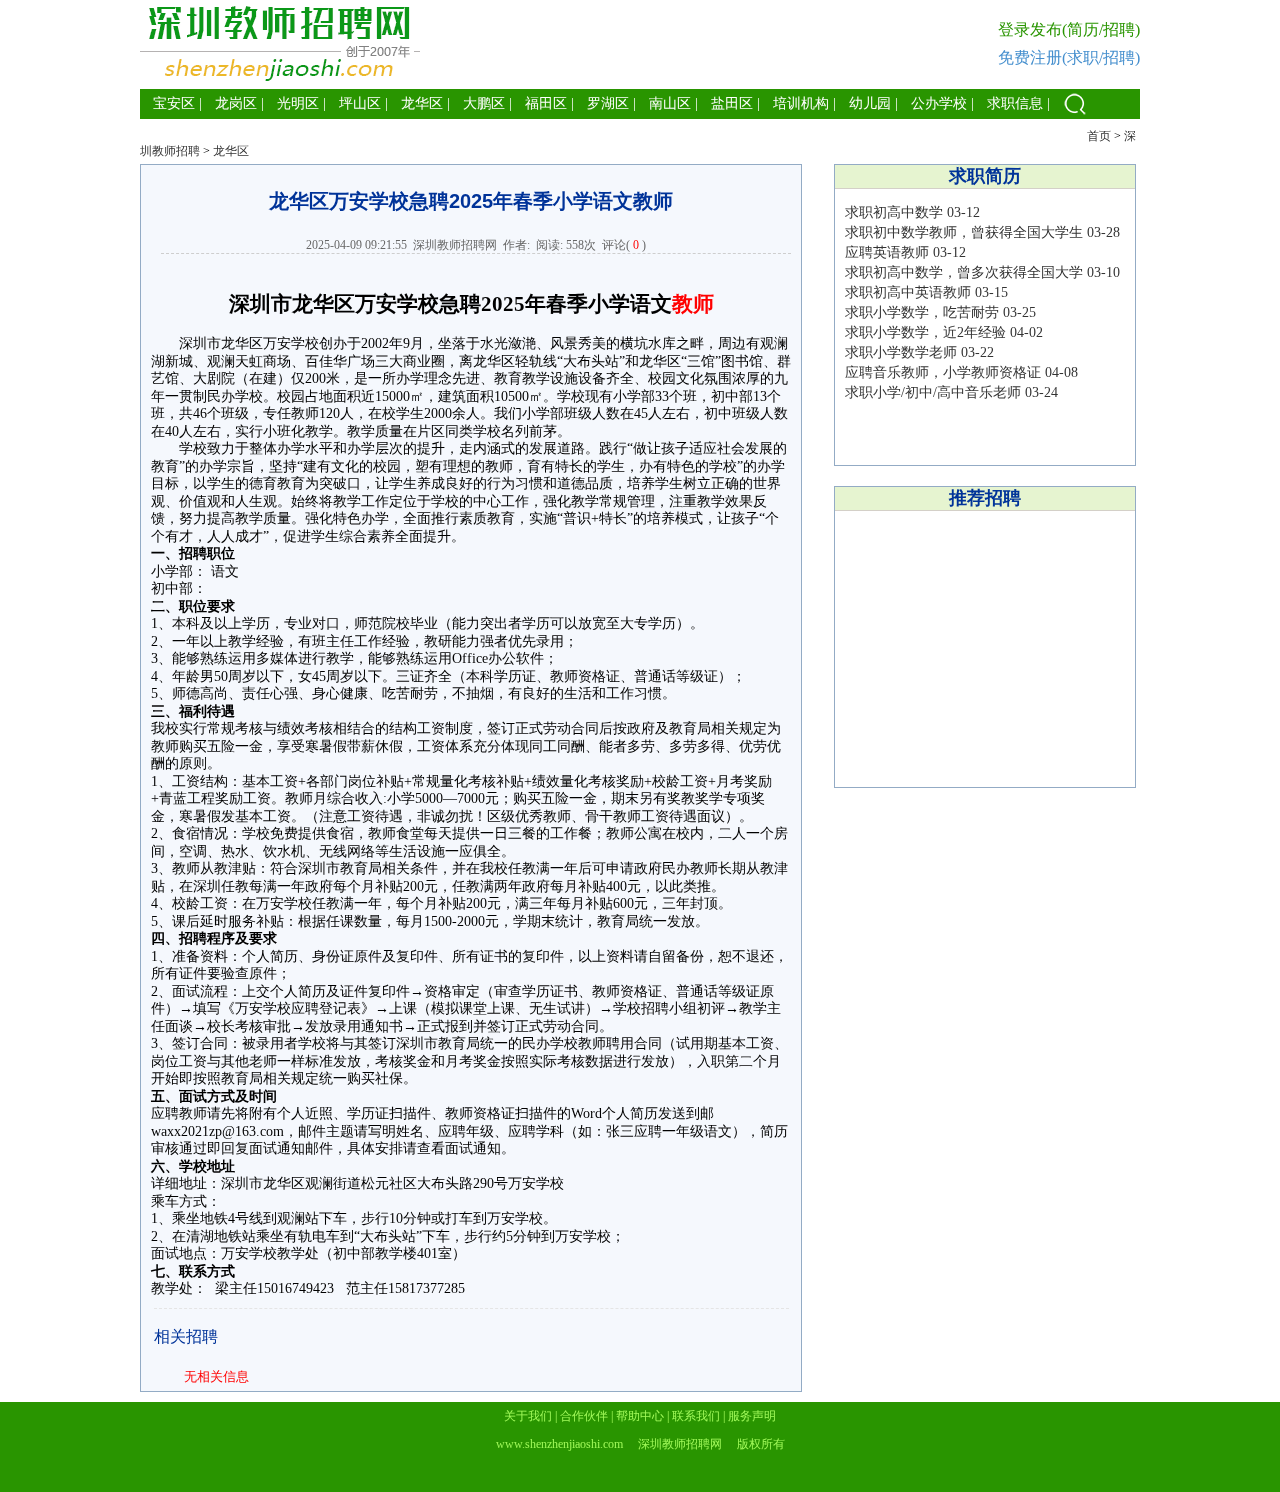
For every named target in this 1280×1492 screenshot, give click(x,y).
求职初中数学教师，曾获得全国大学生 (964, 232)
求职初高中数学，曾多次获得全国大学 (964, 272)
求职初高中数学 (894, 212)
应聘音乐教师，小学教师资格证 (943, 372)
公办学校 (939, 103)
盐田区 (732, 103)
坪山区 (360, 103)
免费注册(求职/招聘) (1069, 57)
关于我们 (528, 1416)
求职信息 (1015, 103)
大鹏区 (484, 103)
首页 (1099, 136)
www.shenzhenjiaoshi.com (559, 1444)
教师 (693, 304)
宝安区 (174, 103)
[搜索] (1075, 114)
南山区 (670, 103)
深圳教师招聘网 (455, 245)
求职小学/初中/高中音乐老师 (933, 392)
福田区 (546, 103)
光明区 (298, 103)
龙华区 (422, 103)
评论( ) (624, 245)
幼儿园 (870, 103)
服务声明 (752, 1416)
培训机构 (801, 103)
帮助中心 (640, 1416)
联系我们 (696, 1416)
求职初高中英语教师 (908, 292)
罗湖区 (608, 103)
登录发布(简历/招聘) (1069, 29)
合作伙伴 (584, 1416)
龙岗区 (236, 103)
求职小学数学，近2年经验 (925, 332)
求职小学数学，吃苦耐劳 (922, 312)
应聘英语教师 (887, 252)
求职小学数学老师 (901, 352)
